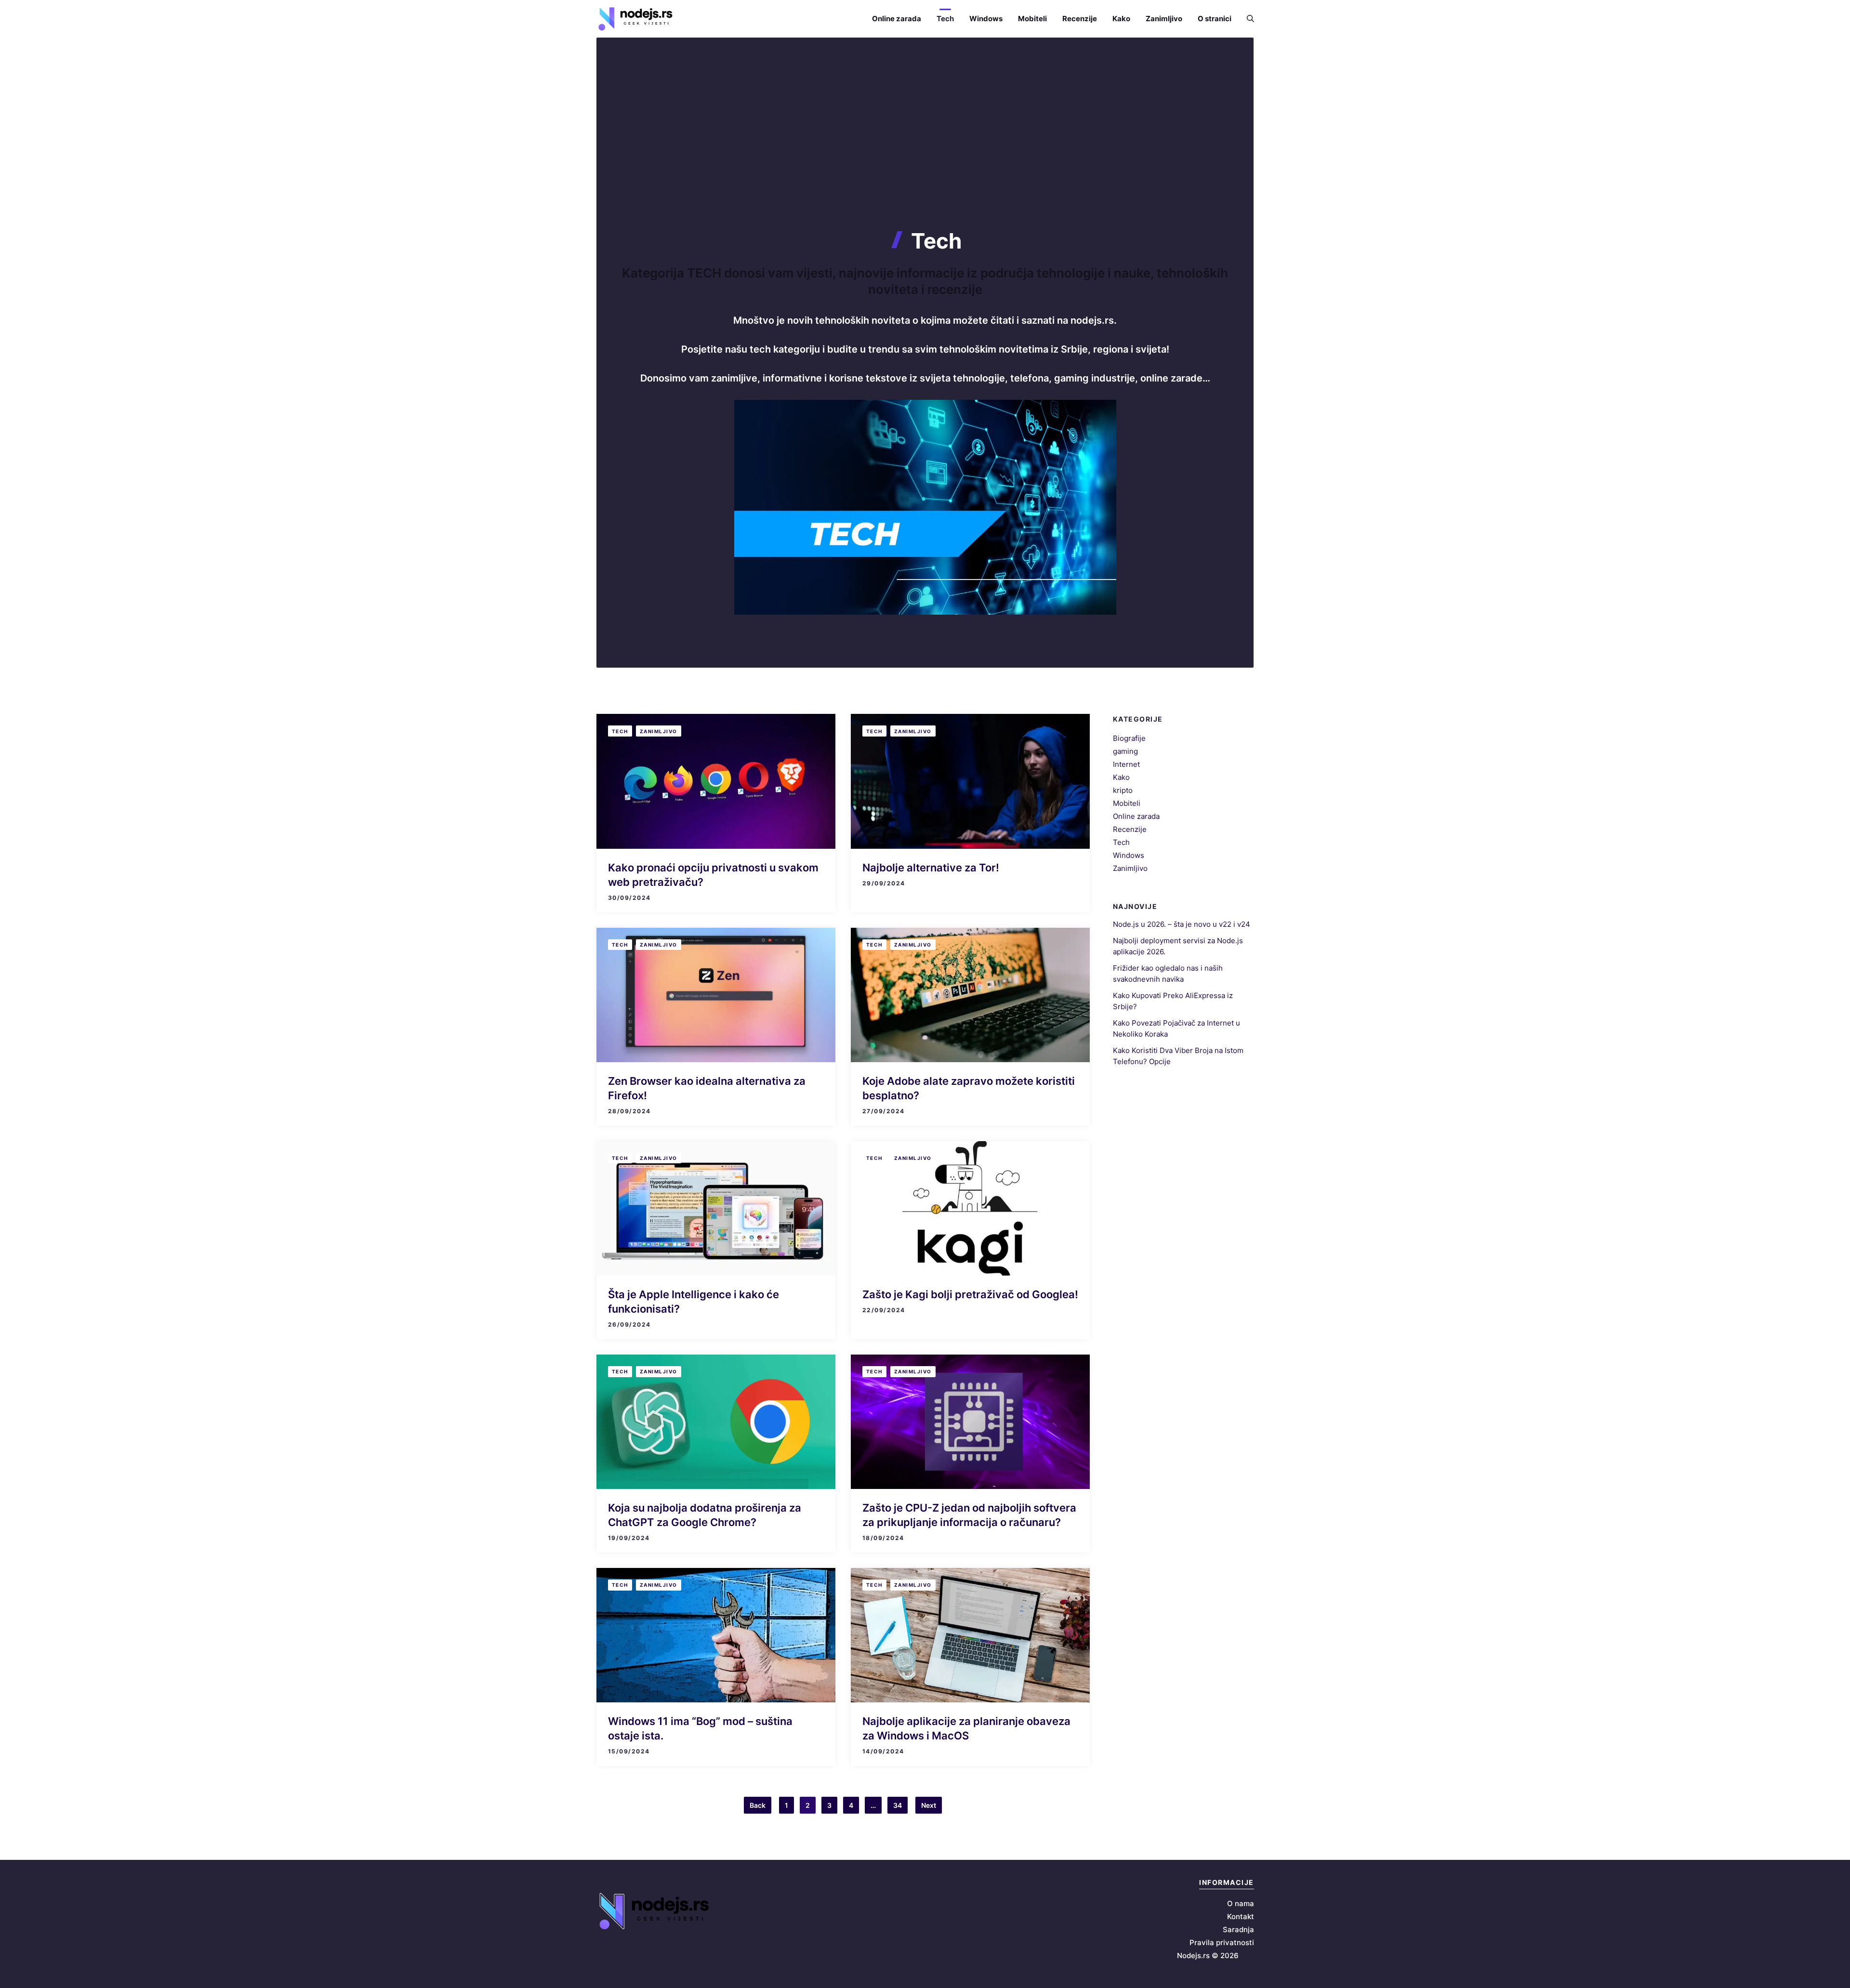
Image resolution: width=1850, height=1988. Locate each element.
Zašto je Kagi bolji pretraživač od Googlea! (970, 1294)
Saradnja (1238, 1929)
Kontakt (1241, 1916)
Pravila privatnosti (1222, 1942)
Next (929, 1805)
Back (758, 1805)
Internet (1126, 764)
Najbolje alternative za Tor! (931, 868)
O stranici (1215, 19)
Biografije (1129, 738)
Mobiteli (1032, 19)
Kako (1121, 19)
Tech (945, 19)
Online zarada (897, 19)
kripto (1123, 790)
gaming (1125, 751)
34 (898, 1805)
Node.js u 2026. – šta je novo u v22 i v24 (1182, 924)
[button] (1247, 19)
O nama (1241, 1903)
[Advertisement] (925, 156)
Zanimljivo (1164, 19)
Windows (986, 19)
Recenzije (1080, 19)
